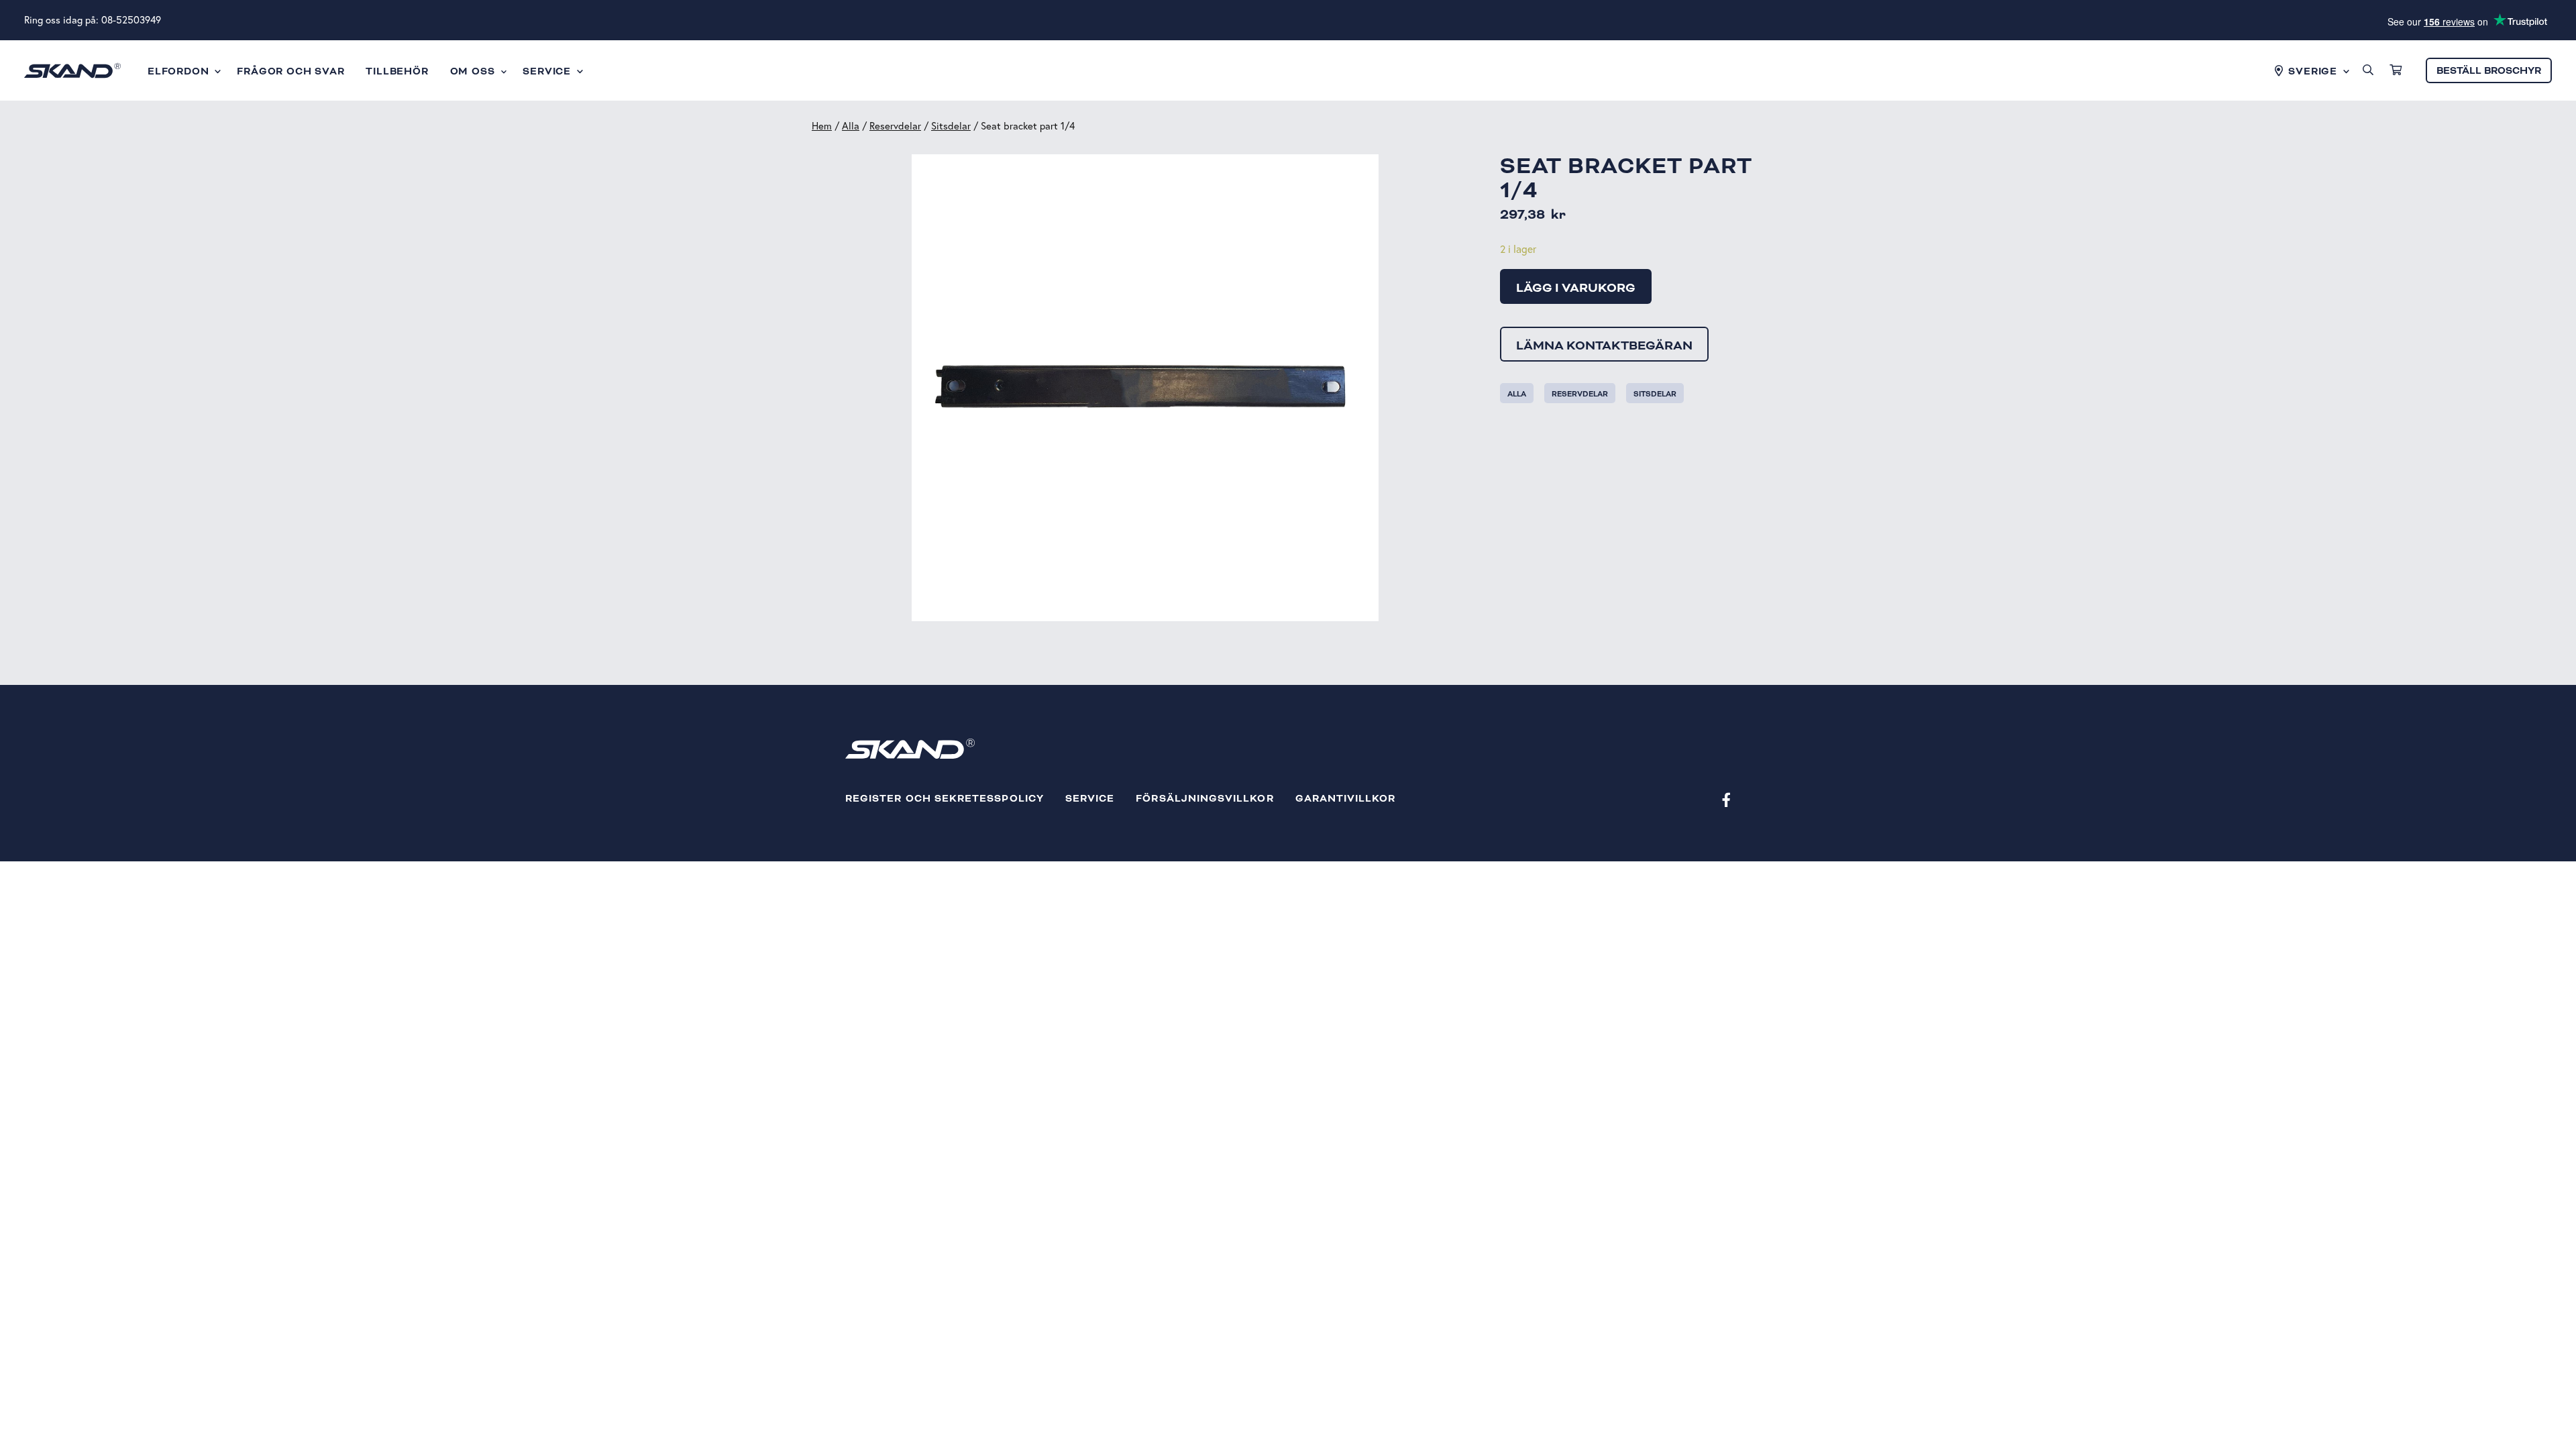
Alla (851, 126)
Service (1090, 799)
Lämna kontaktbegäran (1604, 345)
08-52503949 (131, 20)
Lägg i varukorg (1576, 288)
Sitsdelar (951, 126)
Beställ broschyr (2489, 71)
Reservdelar (895, 126)
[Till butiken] (2396, 70)
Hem (822, 126)
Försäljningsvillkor (1204, 799)
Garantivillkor (1346, 799)
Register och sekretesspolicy (945, 799)
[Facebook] (1726, 799)
